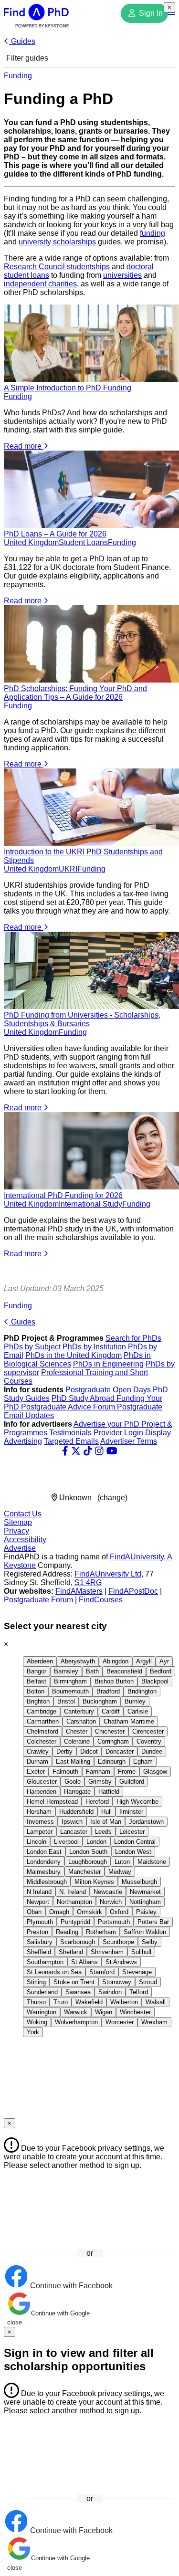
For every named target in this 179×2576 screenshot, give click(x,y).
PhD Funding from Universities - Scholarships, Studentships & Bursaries (82, 1019)
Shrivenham (107, 1952)
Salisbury (40, 1942)
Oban (34, 1912)
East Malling (73, 1761)
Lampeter (40, 1832)
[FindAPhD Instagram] (99, 1451)
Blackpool (155, 1681)
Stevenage (137, 1972)
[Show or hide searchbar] (172, 13)
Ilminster (131, 1812)
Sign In (150, 13)
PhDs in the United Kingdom (74, 1355)
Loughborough (88, 1862)
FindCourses (101, 1600)
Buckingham (100, 1701)
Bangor (37, 1671)
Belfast (37, 1681)
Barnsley (66, 1671)
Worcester (120, 2022)
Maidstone (152, 1862)
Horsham (39, 1812)
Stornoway (117, 1982)
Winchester (135, 2012)
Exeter (36, 1772)
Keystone (20, 1565)
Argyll (144, 1661)
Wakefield (89, 2002)
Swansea (78, 1992)
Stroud (148, 1982)
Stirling (36, 1982)
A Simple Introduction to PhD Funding (68, 388)
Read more (24, 446)
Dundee (152, 1751)
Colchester (42, 1741)
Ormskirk (89, 1912)
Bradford (108, 1691)
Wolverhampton (76, 2022)
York (33, 2032)
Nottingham (145, 1902)
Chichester (110, 1731)
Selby (150, 1942)
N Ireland (39, 1892)
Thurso (36, 2002)
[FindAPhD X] (76, 1451)
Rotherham (101, 1932)
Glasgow (155, 1772)
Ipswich (72, 1822)
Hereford (97, 1802)
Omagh (59, 1912)
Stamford (102, 1972)
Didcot (89, 1751)
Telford (139, 1992)
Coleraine (77, 1741)
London (96, 1842)
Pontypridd (75, 1922)
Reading (67, 1932)
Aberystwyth (78, 1661)
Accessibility (25, 1540)
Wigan (104, 2012)
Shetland (71, 1952)
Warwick (76, 2012)
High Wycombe (137, 1802)
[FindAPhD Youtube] (112, 1451)
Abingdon (116, 1661)
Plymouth (40, 1922)
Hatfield (109, 1792)
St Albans (84, 1962)
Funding (18, 76)
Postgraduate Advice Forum (69, 1407)
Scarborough (78, 1942)
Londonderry (44, 1862)
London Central (135, 1842)
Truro (61, 2002)
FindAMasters (79, 1591)
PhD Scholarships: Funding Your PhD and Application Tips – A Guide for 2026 (75, 693)
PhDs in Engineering (108, 1364)
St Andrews (121, 1962)
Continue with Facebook (70, 2286)
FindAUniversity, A (141, 1557)
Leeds (103, 1832)
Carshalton (81, 1721)
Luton (122, 1862)
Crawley (38, 1751)
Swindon (110, 1992)
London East (44, 1852)
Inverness (40, 1822)
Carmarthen (43, 1721)
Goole (73, 1782)
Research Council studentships (57, 267)
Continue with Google (60, 2313)
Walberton (124, 2002)
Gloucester (42, 1782)
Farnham (98, 1772)
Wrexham (154, 2022)
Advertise (20, 1548)
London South (88, 1852)
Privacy (16, 1531)
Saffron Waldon (145, 1932)
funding (153, 233)
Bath (92, 1671)
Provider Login (118, 1433)
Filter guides (26, 58)
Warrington (42, 2012)
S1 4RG (88, 1582)
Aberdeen (40, 1661)
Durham (37, 1761)
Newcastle (108, 1892)
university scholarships (57, 242)
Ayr (164, 1661)
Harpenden (42, 1792)
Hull (106, 1812)
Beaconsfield (124, 1671)
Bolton (36, 1691)
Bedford (161, 1671)
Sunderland (42, 1992)
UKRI (68, 869)
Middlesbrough (47, 1882)
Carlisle (138, 1711)
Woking (37, 2022)
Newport (38, 1902)
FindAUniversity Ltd (108, 1574)
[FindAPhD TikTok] (88, 1451)
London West (133, 1852)
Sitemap (18, 1522)
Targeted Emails (71, 1441)
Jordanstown (146, 1822)
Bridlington (142, 1691)
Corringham (113, 1741)
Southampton (45, 1962)
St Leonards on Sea (54, 1972)
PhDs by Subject (32, 1347)
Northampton (74, 1902)
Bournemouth (70, 1691)
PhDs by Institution (94, 1347)
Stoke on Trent (74, 1982)
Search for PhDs (133, 1338)
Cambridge (42, 1711)
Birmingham (70, 1681)
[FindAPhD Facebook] (65, 1451)
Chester (77, 1731)
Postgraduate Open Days (108, 1390)
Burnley (135, 1701)
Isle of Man (106, 1822)
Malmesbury (44, 1872)
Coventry (149, 1741)
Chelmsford (42, 1731)
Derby (64, 1751)
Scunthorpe (118, 1942)
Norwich (111, 1902)
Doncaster (120, 1751)
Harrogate (77, 1792)
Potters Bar (153, 1922)
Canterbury (79, 1711)
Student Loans (83, 542)
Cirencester (148, 1731)
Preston (37, 1932)
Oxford (119, 1912)
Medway (120, 1872)
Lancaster (74, 1832)
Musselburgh (139, 1882)
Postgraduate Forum (38, 1600)
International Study (90, 1204)
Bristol (66, 1701)
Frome (127, 1772)
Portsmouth (114, 1922)
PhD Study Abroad (84, 1398)
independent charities (40, 284)
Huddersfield (76, 1812)
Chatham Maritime (129, 1721)
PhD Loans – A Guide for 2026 (55, 534)
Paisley (146, 1912)
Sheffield (39, 1952)
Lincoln (37, 1842)
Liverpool (66, 1842)
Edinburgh (112, 1761)
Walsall (156, 2002)
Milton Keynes (94, 1882)
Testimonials (70, 1433)
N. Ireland (73, 1892)
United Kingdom (31, 542)
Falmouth (65, 1772)
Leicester (132, 1832)
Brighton (38, 1701)
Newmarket (145, 1892)
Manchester (84, 1872)
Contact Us (23, 1514)
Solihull (141, 1952)
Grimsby (100, 1782)
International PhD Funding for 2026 (63, 1195)
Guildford (132, 1782)
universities (122, 275)
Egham (143, 1761)
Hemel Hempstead (52, 1802)
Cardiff (111, 1711)
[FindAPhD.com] (36, 25)
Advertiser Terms (129, 1441)
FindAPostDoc (133, 1591)
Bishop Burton (114, 1681)
